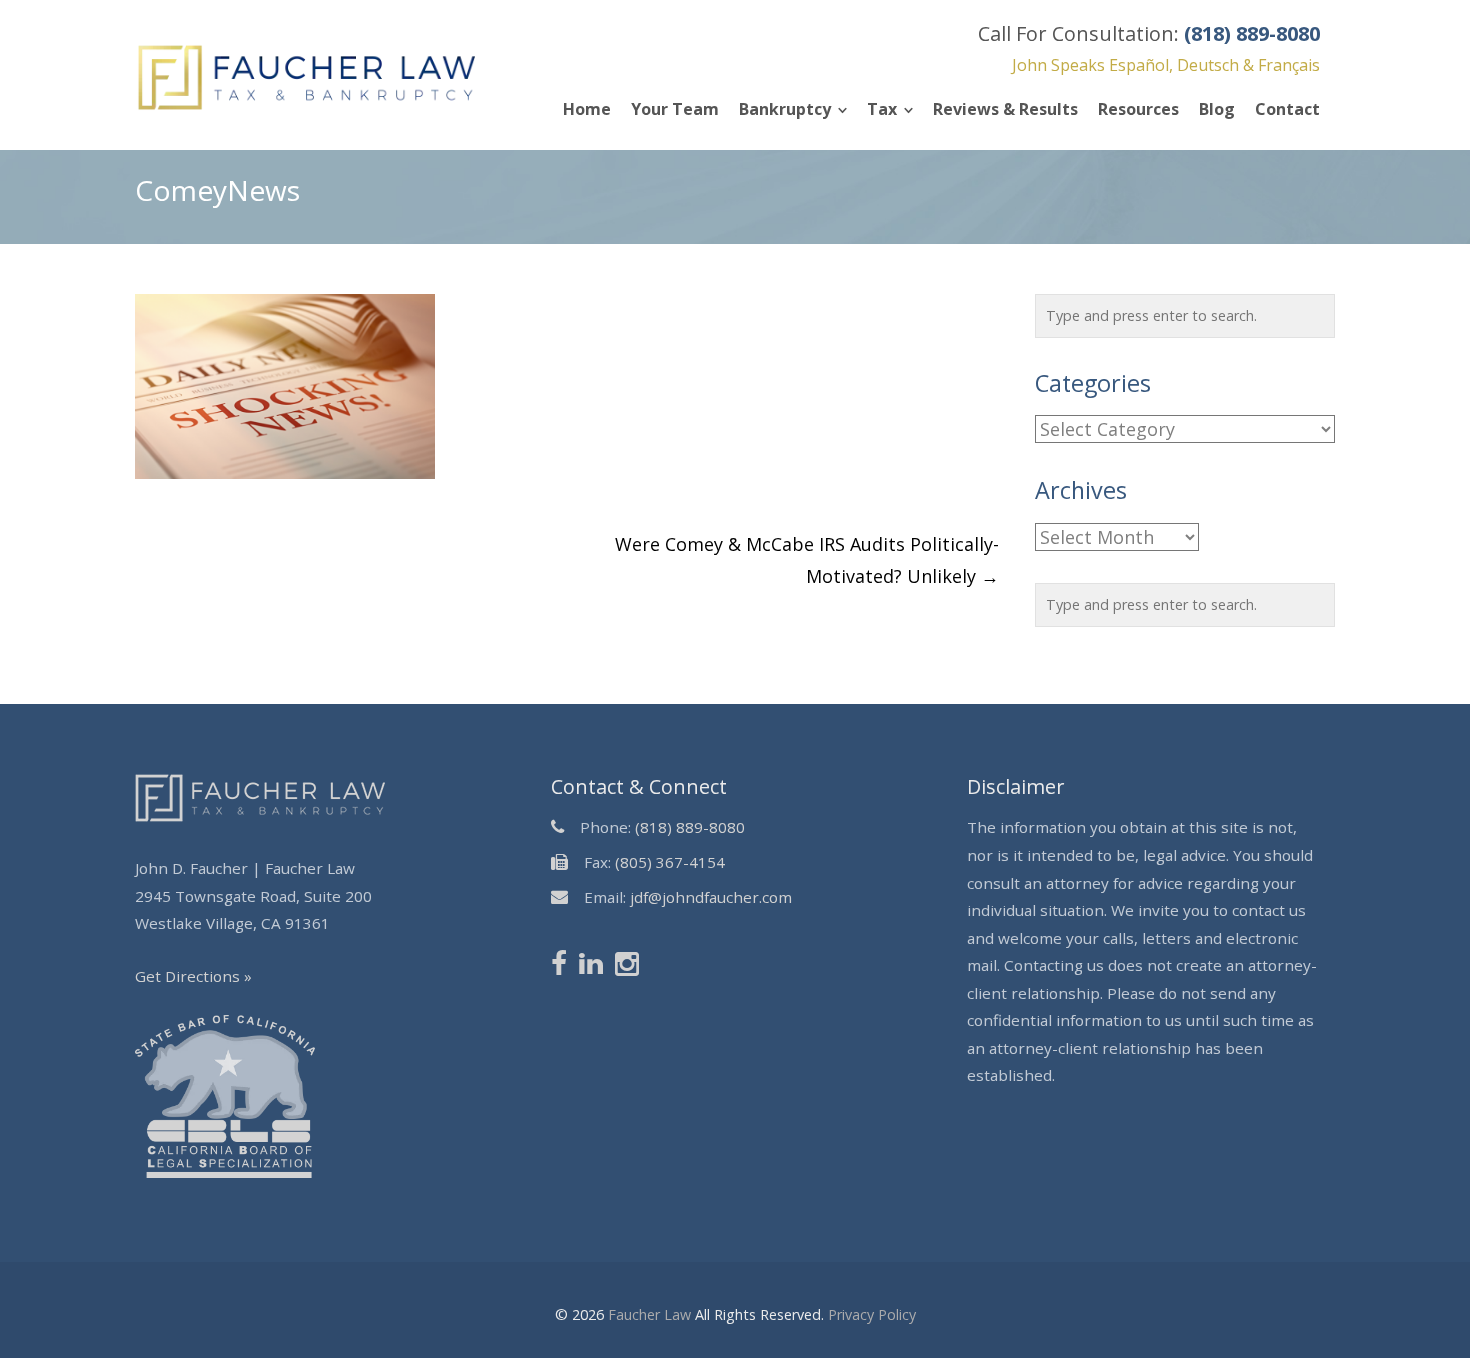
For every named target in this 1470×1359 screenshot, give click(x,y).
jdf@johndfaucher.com (711, 897)
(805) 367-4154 (670, 862)
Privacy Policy (872, 1314)
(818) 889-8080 (690, 827)
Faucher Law (649, 1314)
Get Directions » (193, 976)
